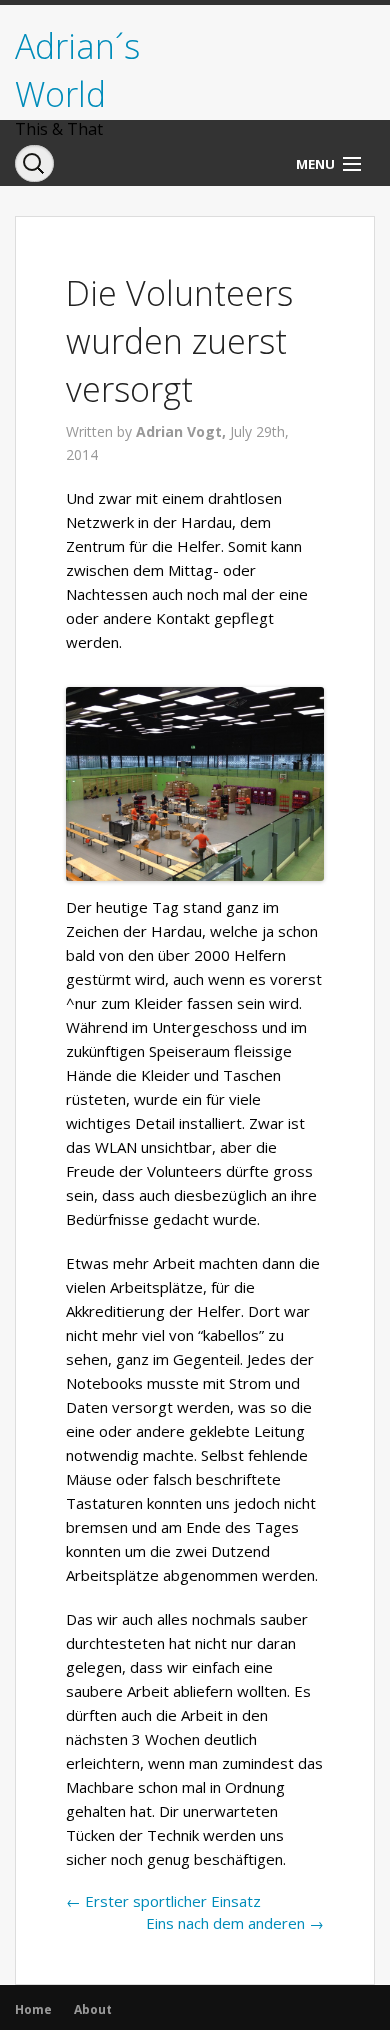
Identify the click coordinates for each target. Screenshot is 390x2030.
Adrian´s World (77, 70)
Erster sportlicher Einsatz (163, 1901)
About (93, 2009)
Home (33, 2009)
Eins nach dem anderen (235, 1923)
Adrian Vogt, (183, 431)
